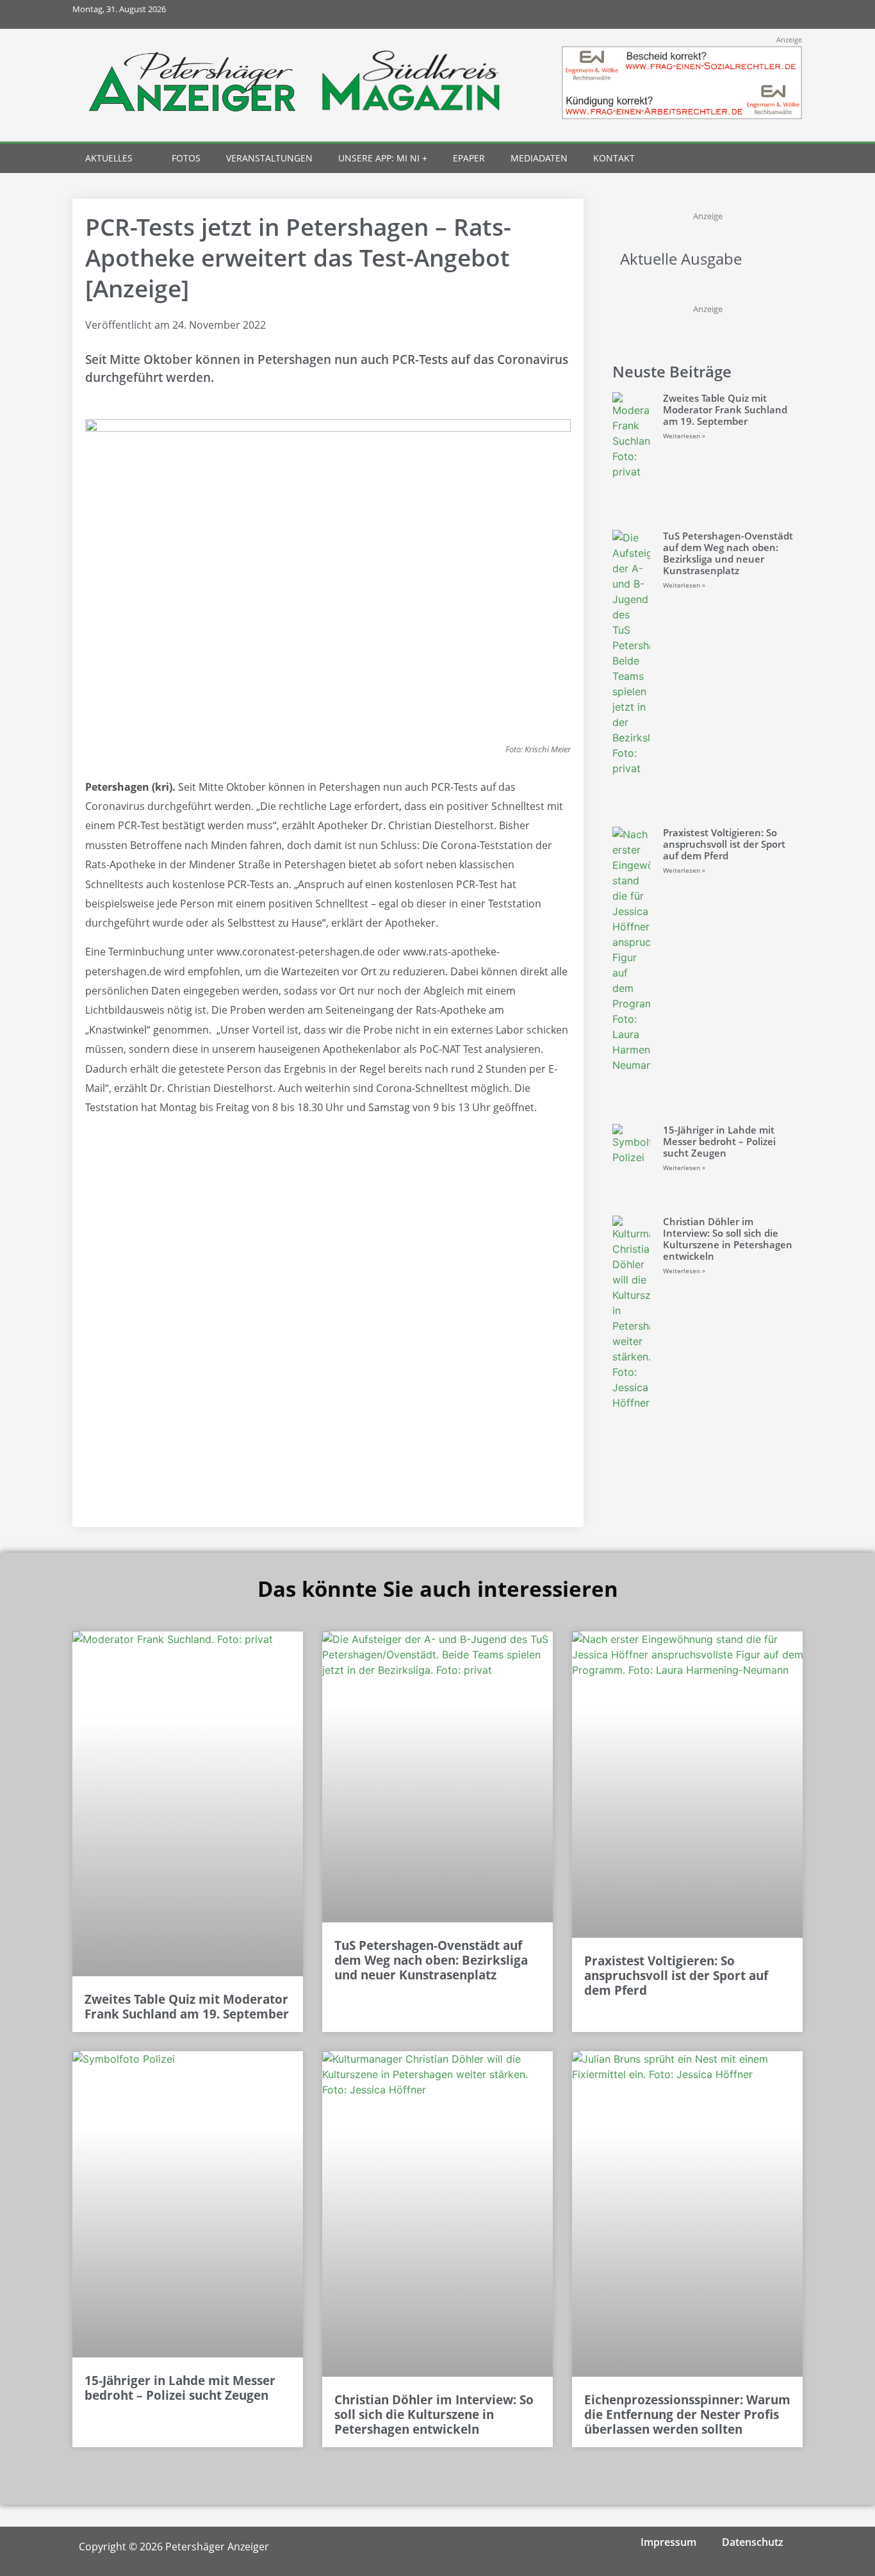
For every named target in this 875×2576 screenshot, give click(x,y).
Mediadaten (539, 158)
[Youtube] (759, 14)
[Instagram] (731, 14)
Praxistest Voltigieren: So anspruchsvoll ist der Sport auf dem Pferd (724, 844)
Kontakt (614, 158)
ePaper (469, 158)
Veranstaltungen (269, 158)
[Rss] (788, 14)
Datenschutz (753, 2542)
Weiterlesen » (684, 436)
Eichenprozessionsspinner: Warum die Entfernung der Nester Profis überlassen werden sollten (687, 2415)
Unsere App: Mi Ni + (383, 158)
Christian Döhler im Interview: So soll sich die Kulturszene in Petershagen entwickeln (728, 1239)
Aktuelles (109, 158)
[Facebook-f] (702, 14)
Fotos (186, 158)
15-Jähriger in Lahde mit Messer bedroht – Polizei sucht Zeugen (719, 1141)
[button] (765, 159)
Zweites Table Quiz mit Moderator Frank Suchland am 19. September (725, 409)
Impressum (668, 2542)
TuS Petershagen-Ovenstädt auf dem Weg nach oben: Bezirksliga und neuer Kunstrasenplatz (728, 553)
